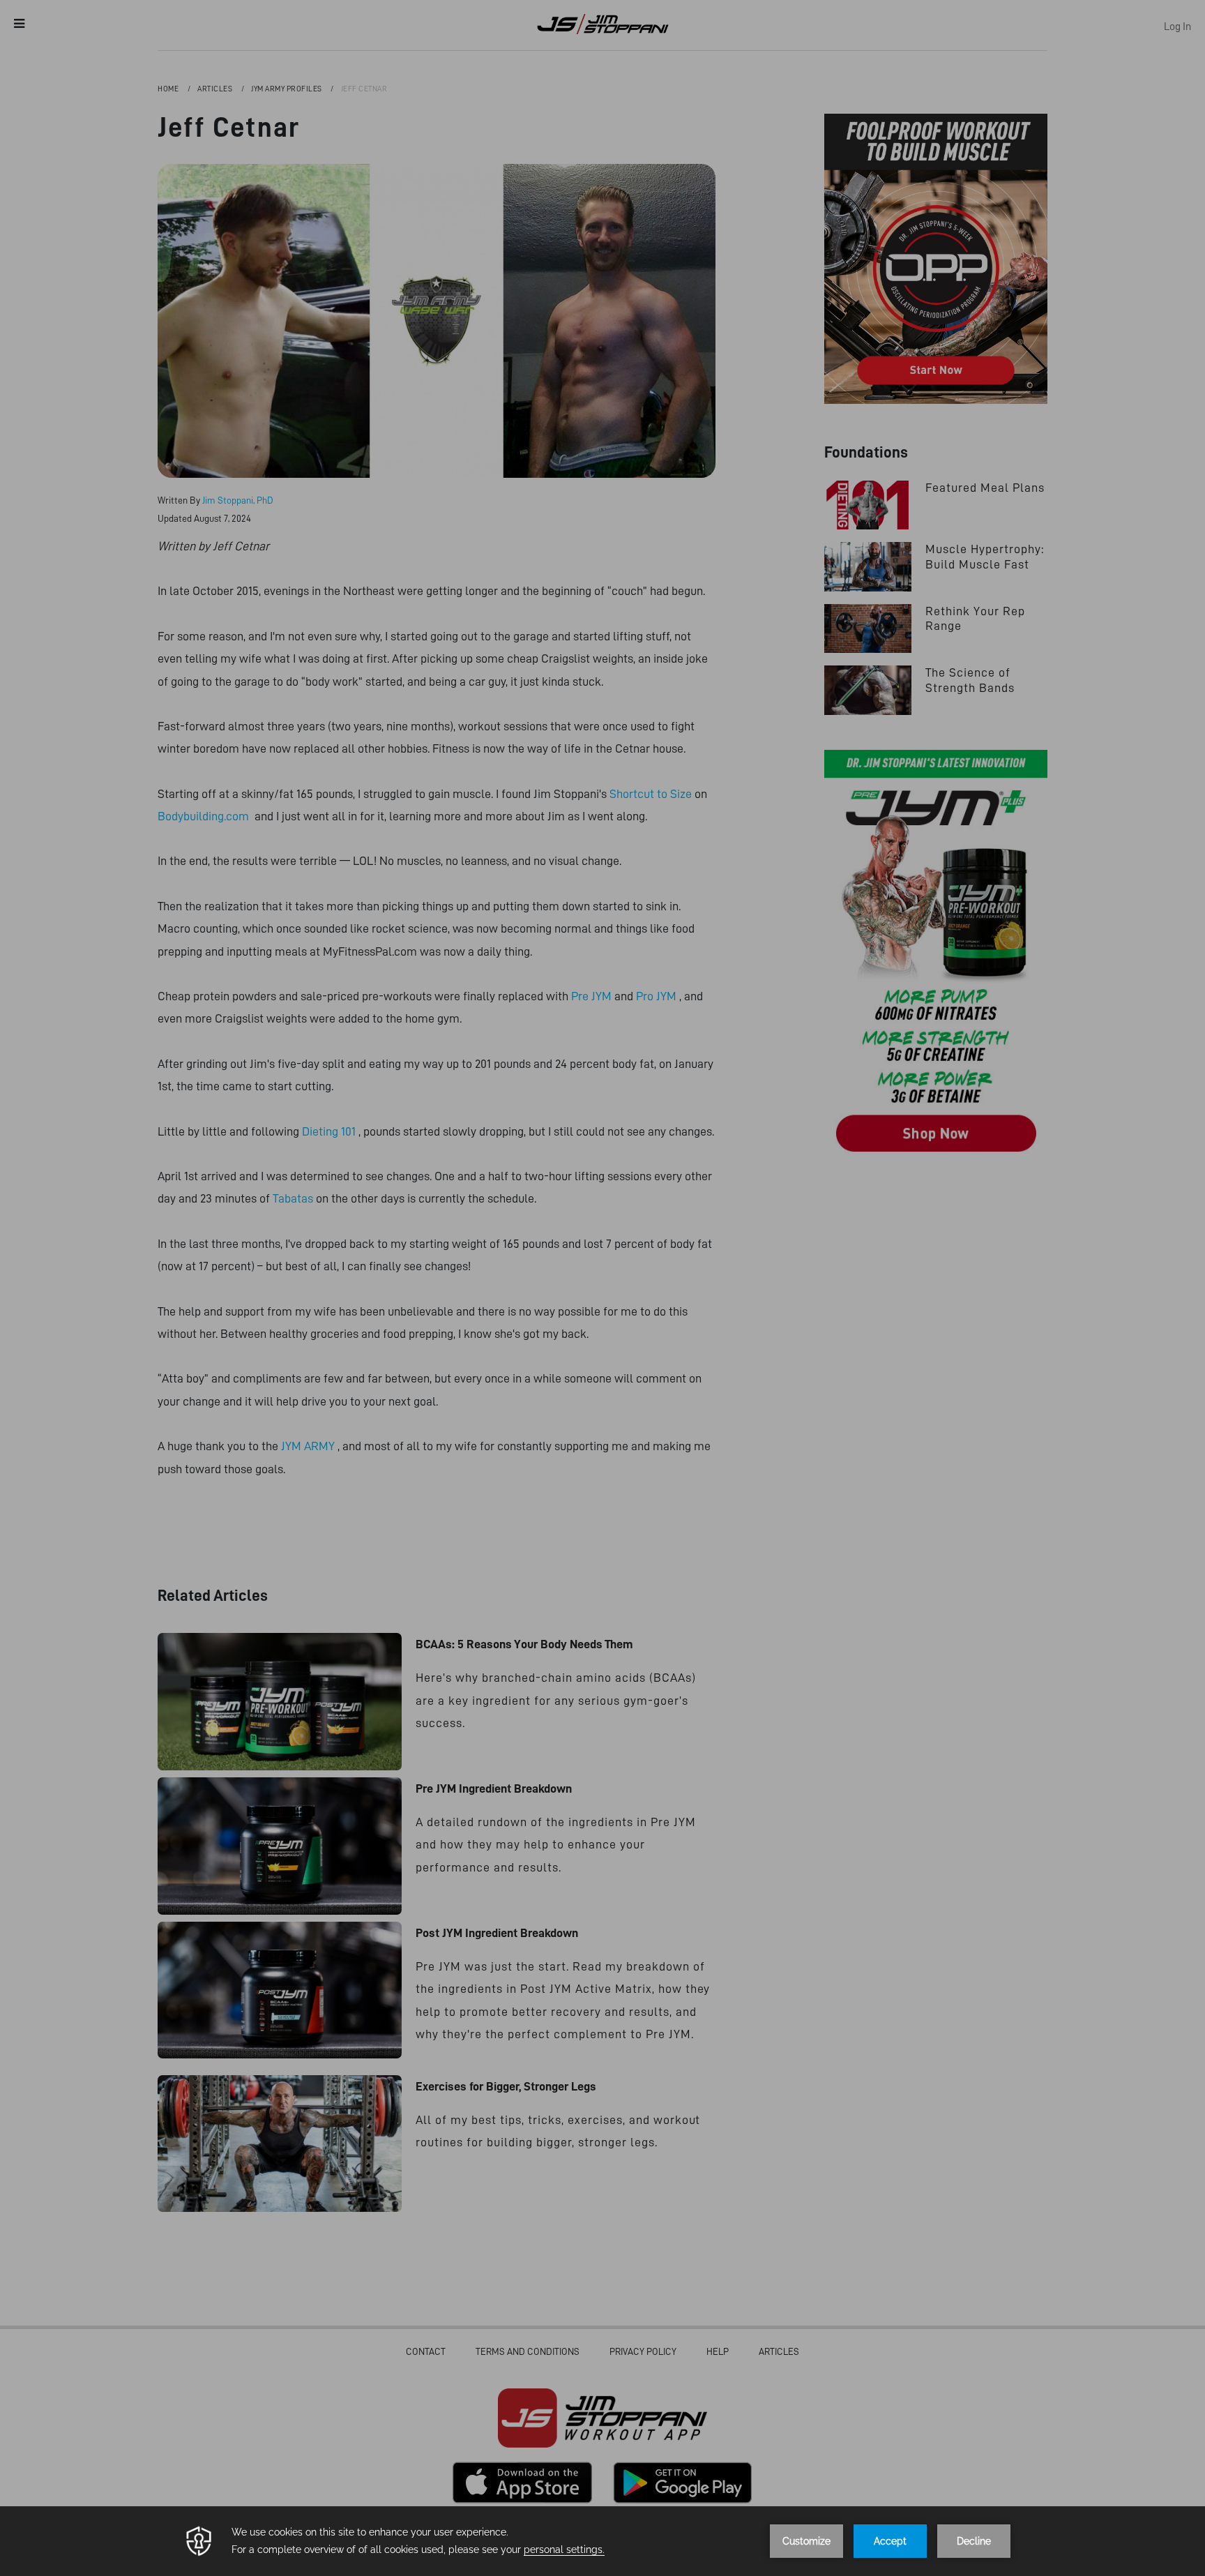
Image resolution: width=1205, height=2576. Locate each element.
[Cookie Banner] (602, 2541)
